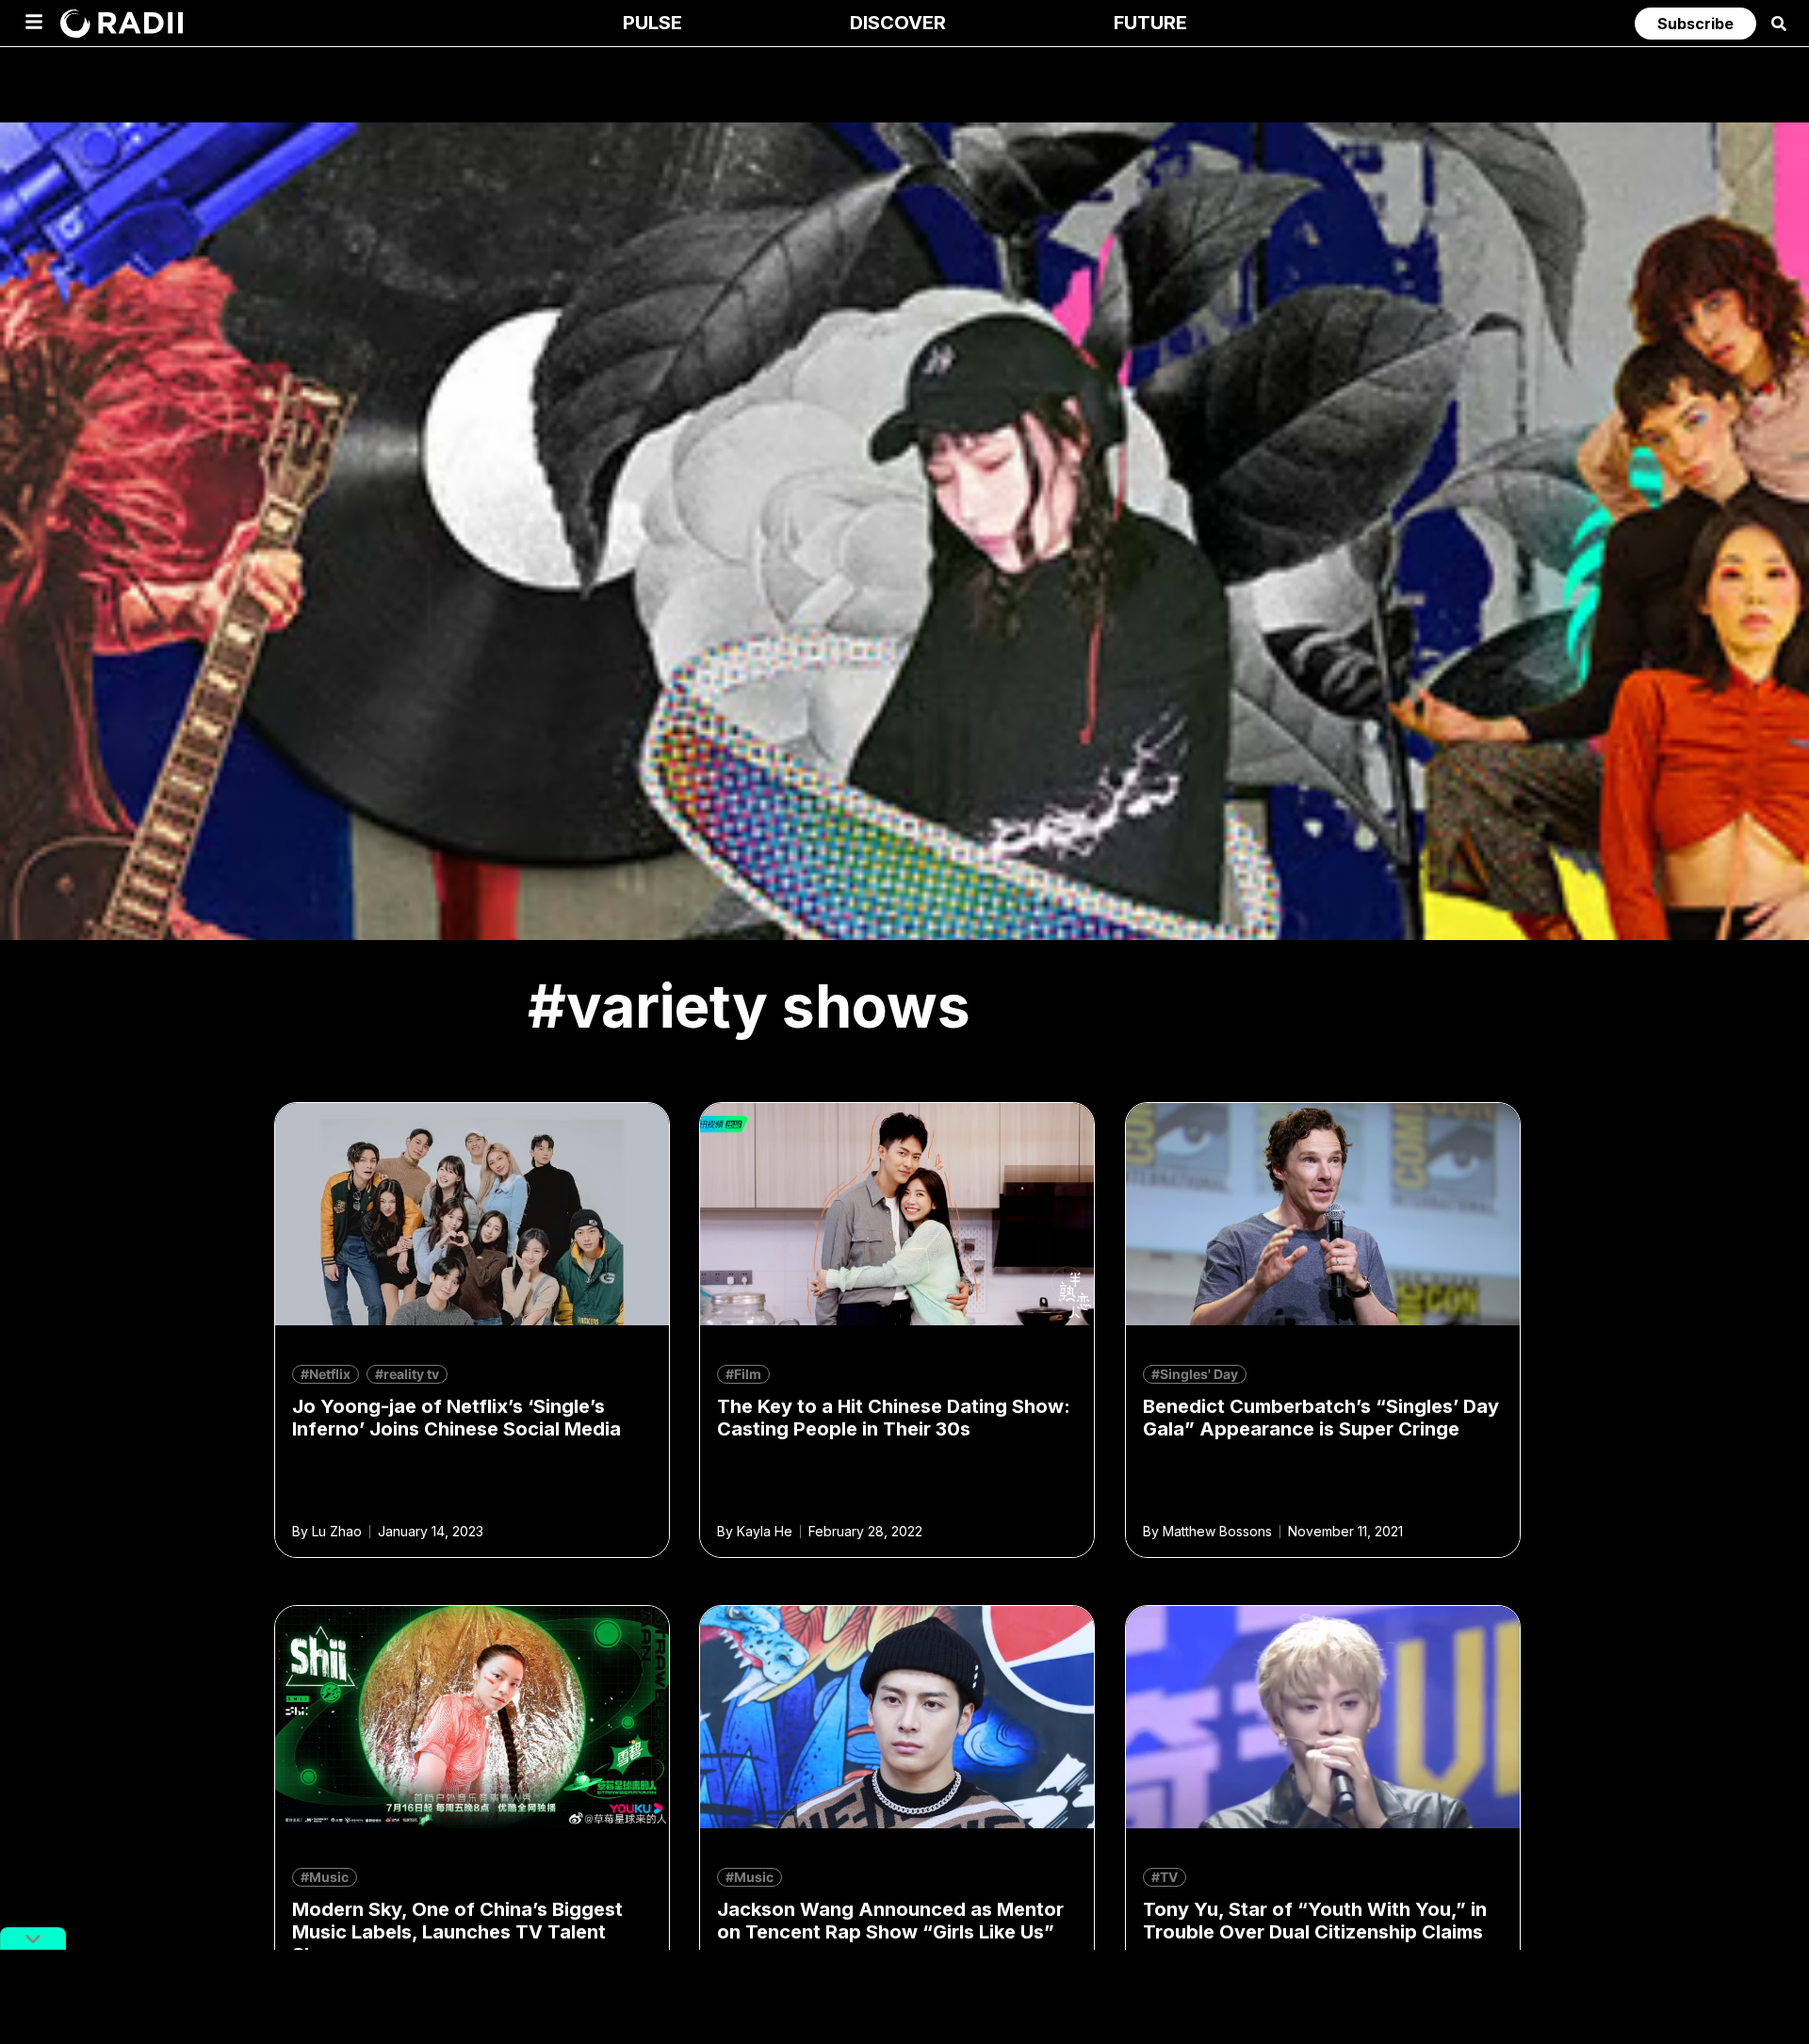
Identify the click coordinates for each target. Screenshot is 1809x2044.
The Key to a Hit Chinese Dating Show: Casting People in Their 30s (894, 1418)
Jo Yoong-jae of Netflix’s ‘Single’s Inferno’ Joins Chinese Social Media (456, 1418)
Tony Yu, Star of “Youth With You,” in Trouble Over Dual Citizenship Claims (1315, 1921)
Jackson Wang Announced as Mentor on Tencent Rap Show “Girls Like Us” (890, 1921)
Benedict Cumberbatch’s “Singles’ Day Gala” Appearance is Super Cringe (1321, 1418)
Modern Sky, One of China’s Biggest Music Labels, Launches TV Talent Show (457, 1932)
